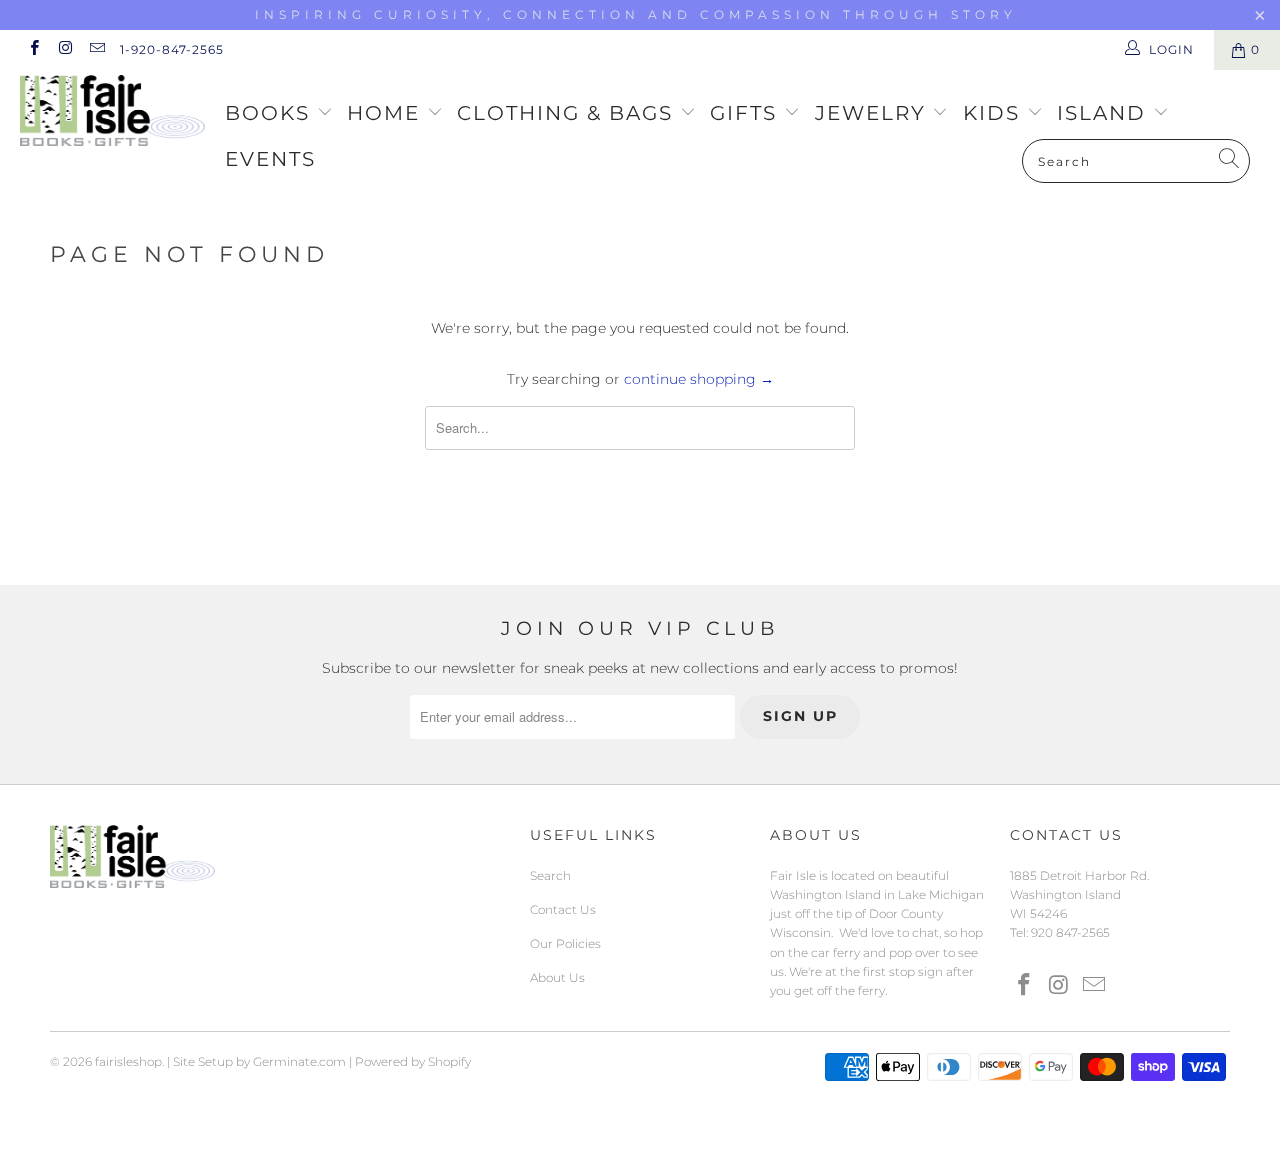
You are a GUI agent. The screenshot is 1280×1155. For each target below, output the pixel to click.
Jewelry (874, 113)
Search (550, 875)
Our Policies (565, 943)
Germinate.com (299, 1061)
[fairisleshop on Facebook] (33, 49)
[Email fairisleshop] (96, 49)
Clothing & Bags (568, 113)
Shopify (449, 1061)
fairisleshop (128, 1061)
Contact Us (563, 909)
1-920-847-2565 (172, 49)
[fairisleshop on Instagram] (64, 49)
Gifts (747, 113)
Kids (995, 113)
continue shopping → (699, 379)
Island (1105, 113)
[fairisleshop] (112, 112)
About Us (557, 977)
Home (387, 113)
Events (270, 159)
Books (271, 113)
